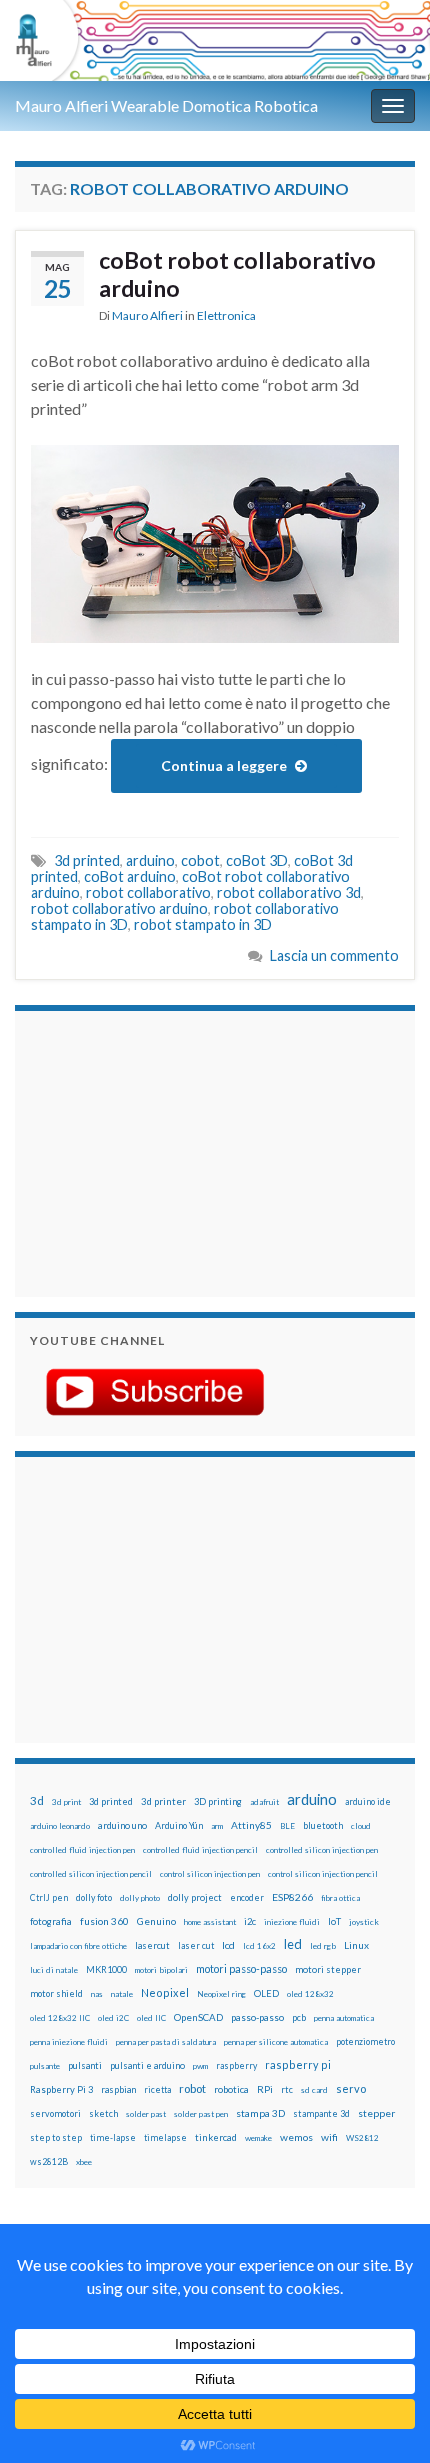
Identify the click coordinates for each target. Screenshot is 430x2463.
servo (351, 2088)
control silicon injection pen (210, 1874)
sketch (103, 2113)
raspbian (118, 2089)
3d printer (163, 1801)
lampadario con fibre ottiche (78, 1946)
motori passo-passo (241, 1968)
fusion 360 (104, 1921)
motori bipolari (161, 1970)
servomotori (55, 2113)
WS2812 (362, 2138)
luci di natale (54, 1970)
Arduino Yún (179, 1825)
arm (217, 1826)
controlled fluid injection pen (82, 1850)
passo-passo (257, 2017)
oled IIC (151, 2018)
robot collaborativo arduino (119, 908)
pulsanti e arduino (147, 2065)
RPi (265, 2089)
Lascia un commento (334, 955)
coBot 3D (257, 860)
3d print (66, 1802)
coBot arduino (130, 876)
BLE (287, 1826)
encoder (247, 1897)
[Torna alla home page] (215, 40)
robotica (231, 2089)
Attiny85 (251, 1825)
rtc (287, 2089)
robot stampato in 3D (203, 924)
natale (122, 1994)
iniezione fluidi (292, 1922)
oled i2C (113, 2018)
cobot (200, 860)
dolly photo (140, 1898)
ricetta (157, 2090)
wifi (329, 2137)
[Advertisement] (155, 1151)
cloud (361, 1826)
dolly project (195, 1897)
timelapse (165, 2138)
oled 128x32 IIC (60, 2018)
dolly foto (94, 1897)
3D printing (218, 1801)
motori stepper (328, 1969)
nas (97, 1994)
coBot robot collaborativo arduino (237, 274)
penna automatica (344, 2018)
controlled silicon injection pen (322, 1850)
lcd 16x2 (259, 1946)
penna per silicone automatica (276, 2042)
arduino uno (122, 1825)
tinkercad (216, 2137)
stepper (376, 2113)
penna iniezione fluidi (69, 2042)
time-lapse (113, 2138)
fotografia (51, 1921)
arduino (150, 860)
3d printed (87, 860)
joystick (364, 1922)
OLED (266, 1993)
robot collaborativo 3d (289, 892)
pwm (200, 2066)
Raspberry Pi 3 (61, 2089)
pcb (299, 2017)
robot (192, 2088)
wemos (296, 2137)
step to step (56, 2137)
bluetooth (323, 1825)
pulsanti (85, 2065)
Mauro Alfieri (147, 315)
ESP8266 (292, 1897)
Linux (356, 1945)
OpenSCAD (198, 2017)
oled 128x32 (310, 1994)
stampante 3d (321, 2113)
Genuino (156, 1921)
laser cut (196, 1945)
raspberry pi (298, 2064)
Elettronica (226, 315)
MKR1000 (106, 1969)
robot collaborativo (148, 892)
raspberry (236, 2065)
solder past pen (201, 2114)
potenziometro (365, 2041)
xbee (84, 2162)
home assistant (210, 1922)
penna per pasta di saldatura (166, 2042)
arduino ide (368, 1802)
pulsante (45, 2066)
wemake (258, 2138)
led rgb (323, 1946)
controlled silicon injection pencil (91, 1874)
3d (37, 1800)
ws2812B (49, 2161)
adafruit (264, 1802)
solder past (146, 2114)
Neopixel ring (221, 1994)
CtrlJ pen (49, 1898)
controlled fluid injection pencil (200, 1850)
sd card (314, 2090)
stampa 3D (260, 2113)
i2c (250, 1921)
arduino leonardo (60, 1826)
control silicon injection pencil (323, 1874)
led (293, 1944)
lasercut (152, 1945)
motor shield (56, 1993)
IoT (334, 1921)
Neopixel (165, 1992)
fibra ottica (340, 1898)
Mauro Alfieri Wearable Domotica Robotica (166, 105)
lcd (228, 1945)
